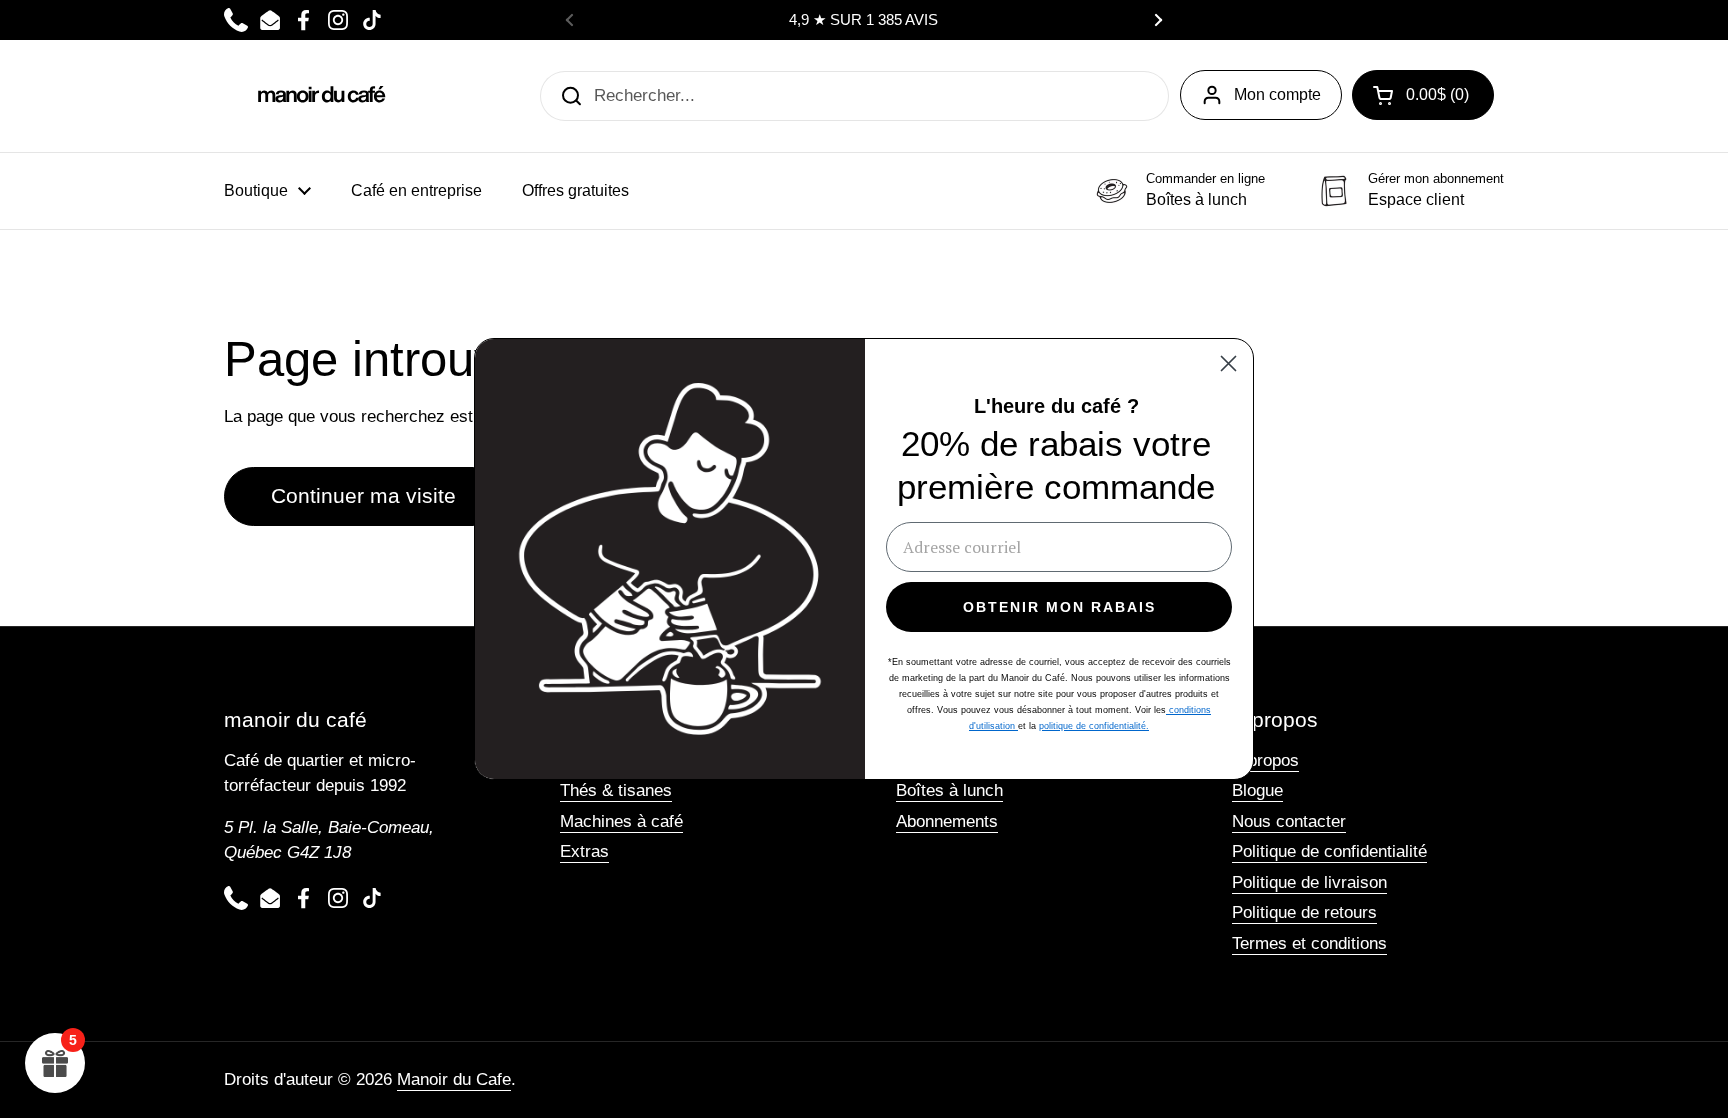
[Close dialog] (1228, 363)
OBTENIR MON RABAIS (1059, 607)
